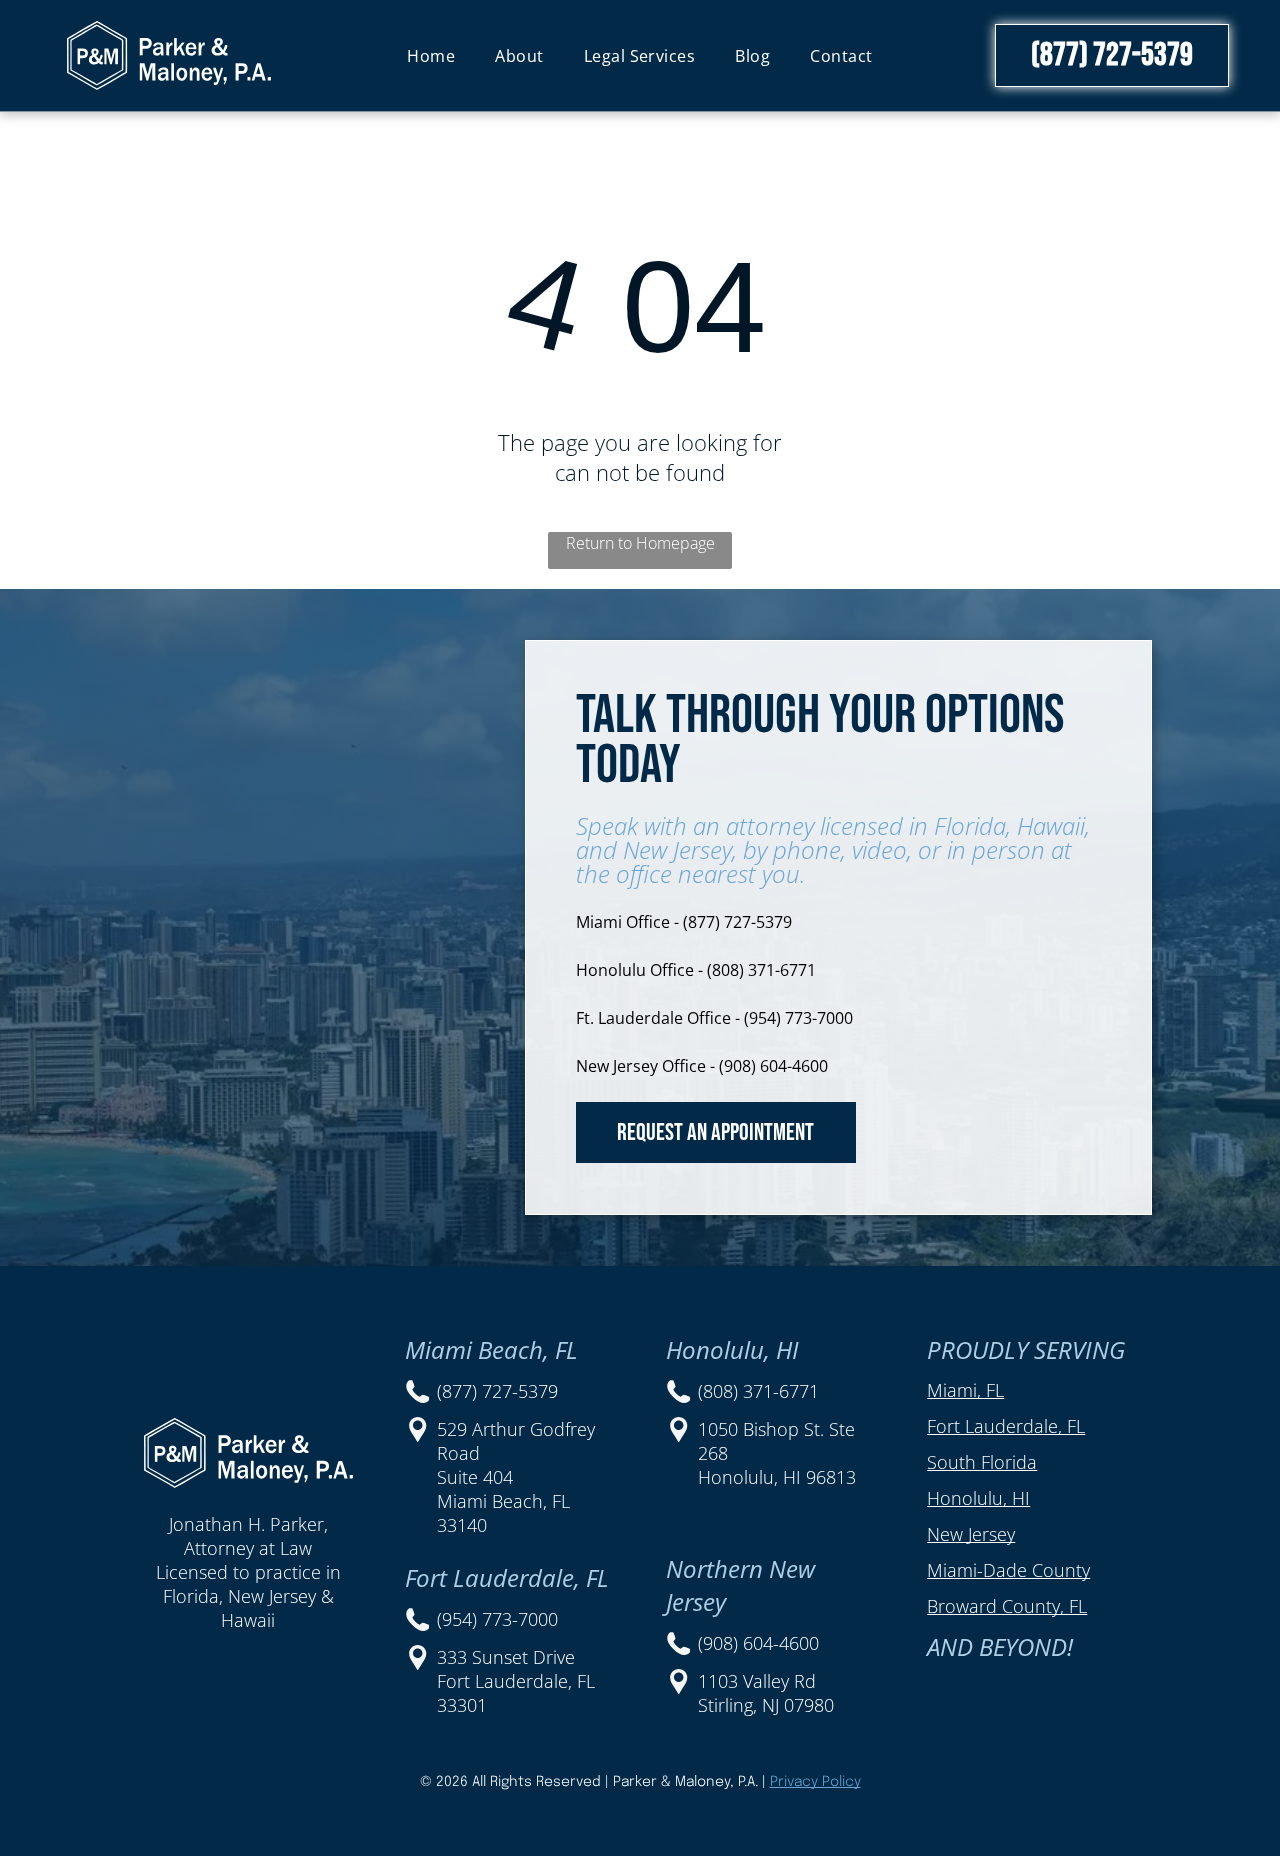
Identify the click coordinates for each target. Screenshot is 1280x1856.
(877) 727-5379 (497, 1391)
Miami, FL (965, 1390)
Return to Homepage (640, 543)
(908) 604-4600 (758, 1643)
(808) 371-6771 (758, 1391)
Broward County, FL (1007, 1606)
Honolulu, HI (978, 1498)
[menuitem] (431, 55)
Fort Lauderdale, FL (1006, 1426)
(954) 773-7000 (497, 1619)
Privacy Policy (815, 1782)
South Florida (982, 1462)
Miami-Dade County (1008, 1570)
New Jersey (971, 1534)
